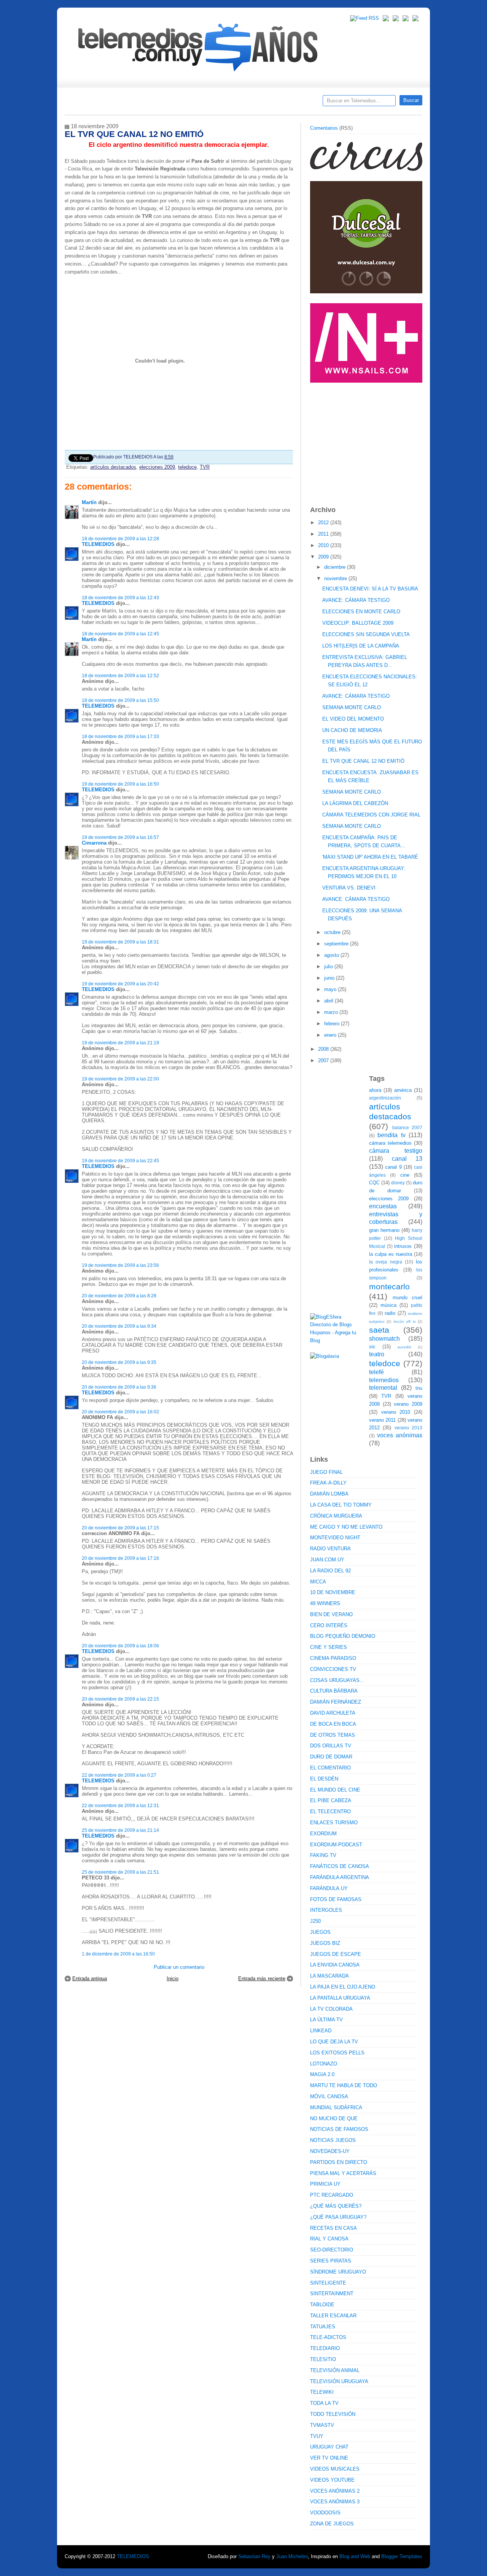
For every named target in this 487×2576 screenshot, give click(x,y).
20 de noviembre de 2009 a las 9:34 (119, 1326)
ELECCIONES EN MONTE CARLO (361, 612)
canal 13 (407, 1159)
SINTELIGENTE (328, 2283)
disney (398, 1183)
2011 (324, 534)
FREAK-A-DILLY (328, 1483)
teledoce (187, 467)
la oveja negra (386, 1262)
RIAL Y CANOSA (329, 2239)
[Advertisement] (367, 441)
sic (372, 1347)
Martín (89, 502)
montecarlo (389, 1286)
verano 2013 (408, 1428)
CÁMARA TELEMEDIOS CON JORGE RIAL (371, 815)
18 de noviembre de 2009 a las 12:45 (120, 634)
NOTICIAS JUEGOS (333, 2140)
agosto (332, 955)
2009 (324, 557)
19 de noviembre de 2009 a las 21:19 (120, 1043)
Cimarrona (94, 843)
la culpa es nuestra (391, 1254)
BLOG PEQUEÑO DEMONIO (343, 1636)
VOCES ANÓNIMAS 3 (335, 2502)
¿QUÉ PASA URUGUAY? (338, 2217)
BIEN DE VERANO (331, 1614)
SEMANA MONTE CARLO (352, 707)
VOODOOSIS (325, 2513)
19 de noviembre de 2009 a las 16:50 (120, 784)
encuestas (383, 1206)
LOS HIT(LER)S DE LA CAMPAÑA (361, 646)
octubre (333, 932)
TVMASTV (322, 2425)
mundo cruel (408, 1298)
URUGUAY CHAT (329, 2447)
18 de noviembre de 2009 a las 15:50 (120, 700)
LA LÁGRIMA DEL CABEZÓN (355, 803)
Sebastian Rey (254, 2556)
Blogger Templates (402, 2556)
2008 (324, 1049)
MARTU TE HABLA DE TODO (344, 2085)
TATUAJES (323, 2327)
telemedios (384, 1380)
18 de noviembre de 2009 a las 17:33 (120, 736)
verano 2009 (408, 1404)
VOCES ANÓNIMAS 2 (335, 2491)
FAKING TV (323, 1855)
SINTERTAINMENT (332, 2294)
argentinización (385, 1098)
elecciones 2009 (157, 467)
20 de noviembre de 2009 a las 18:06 (120, 1646)
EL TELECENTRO (330, 1811)
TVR (205, 467)
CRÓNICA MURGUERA (336, 1516)
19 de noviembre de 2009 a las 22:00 (120, 1079)
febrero (333, 1024)
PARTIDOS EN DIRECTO (339, 2162)
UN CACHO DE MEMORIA (352, 730)
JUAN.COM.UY (327, 1560)
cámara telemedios (390, 1143)
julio (329, 967)
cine (405, 1175)
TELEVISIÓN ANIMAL (335, 2370)
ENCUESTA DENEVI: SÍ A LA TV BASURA (370, 589)
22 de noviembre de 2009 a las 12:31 (120, 1805)
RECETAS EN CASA (333, 2228)
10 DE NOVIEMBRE (333, 1592)
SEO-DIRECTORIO (332, 2250)
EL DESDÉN (324, 1779)
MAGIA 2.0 (322, 2074)
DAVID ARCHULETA (333, 1713)
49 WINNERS (325, 1603)
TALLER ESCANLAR (333, 2316)
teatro (377, 1354)
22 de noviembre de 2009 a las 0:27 (119, 1775)
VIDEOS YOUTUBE (332, 2480)
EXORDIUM (323, 1834)
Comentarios (324, 128)
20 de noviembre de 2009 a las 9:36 (119, 1387)
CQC (374, 1183)
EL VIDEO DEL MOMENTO (353, 719)
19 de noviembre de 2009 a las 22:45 (120, 1161)
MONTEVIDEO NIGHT (335, 1538)
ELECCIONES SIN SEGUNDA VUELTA (366, 634)
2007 (324, 1060)
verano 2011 (382, 1420)
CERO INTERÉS (329, 1625)
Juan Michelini (292, 2556)
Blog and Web (355, 2556)
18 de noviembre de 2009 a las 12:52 (120, 675)
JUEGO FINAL (326, 1472)
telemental (383, 1388)
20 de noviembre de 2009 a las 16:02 (120, 1412)
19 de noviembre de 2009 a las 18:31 (120, 942)
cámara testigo (396, 1151)
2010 (324, 545)
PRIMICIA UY (325, 2184)
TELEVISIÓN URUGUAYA (339, 2381)
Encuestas (247, 103)
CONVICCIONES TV (333, 1669)
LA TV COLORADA (331, 2009)
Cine (214, 103)
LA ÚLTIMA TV (326, 2020)
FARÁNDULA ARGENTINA (340, 1877)
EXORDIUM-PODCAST (336, 1845)
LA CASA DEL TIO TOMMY (341, 1505)
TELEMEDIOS (98, 544)
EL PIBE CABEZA (331, 1800)
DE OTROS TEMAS (333, 1735)
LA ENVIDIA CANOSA (335, 1965)
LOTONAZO (324, 2064)
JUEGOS (320, 1932)
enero (331, 1035)
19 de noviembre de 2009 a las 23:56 (120, 1265)
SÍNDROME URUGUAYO (338, 2272)
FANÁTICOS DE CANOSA (340, 1866)
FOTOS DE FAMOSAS (336, 1899)
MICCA (318, 1582)
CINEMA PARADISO (333, 1658)
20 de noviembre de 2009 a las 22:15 (120, 1699)
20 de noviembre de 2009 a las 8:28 (119, 1296)
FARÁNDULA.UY (329, 1888)
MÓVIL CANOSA (329, 2096)
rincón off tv (405, 1321)
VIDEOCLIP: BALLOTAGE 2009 (358, 623)
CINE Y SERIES (329, 1647)
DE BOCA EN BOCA (333, 1724)
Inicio (173, 1979)
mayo (331, 989)
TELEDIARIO (325, 2348)
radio (390, 1313)
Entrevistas (162, 103)
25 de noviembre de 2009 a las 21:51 (120, 1872)
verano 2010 (396, 1412)
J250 (315, 1921)
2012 (324, 523)
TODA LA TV (324, 2403)
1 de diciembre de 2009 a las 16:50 (118, 1954)
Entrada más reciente (262, 1979)
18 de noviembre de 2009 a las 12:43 (120, 597)
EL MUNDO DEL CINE (335, 1790)
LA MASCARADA (329, 1976)
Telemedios (294, 103)
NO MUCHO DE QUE (334, 2119)
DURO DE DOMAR (331, 1757)
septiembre (337, 944)
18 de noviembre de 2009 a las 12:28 (120, 539)
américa (403, 1090)
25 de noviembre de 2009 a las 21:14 (120, 1830)
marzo (332, 1012)
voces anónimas (400, 1435)
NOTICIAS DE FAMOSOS (339, 2129)
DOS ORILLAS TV (331, 1746)
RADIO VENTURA (330, 1549)
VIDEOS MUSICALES (335, 2469)
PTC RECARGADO (332, 2195)
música (388, 1305)
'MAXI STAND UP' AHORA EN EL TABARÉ (370, 857)
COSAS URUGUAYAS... (337, 1680)
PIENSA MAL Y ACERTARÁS (343, 2173)
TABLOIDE (322, 2305)
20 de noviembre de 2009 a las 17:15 (120, 1528)
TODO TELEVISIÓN (333, 2414)
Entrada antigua (90, 1979)
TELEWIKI (322, 2392)
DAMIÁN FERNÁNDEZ (336, 1702)
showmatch (384, 1339)
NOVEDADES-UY (330, 2151)
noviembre (336, 578)
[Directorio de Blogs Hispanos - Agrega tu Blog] (337, 1341)
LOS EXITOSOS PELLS (337, 2053)
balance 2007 (407, 1127)
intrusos (403, 1246)
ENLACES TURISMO (334, 1823)
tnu (419, 1388)
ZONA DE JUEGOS (332, 2524)
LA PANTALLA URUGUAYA (340, 1998)
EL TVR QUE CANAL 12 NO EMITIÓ (363, 761)
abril (329, 1001)
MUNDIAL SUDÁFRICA (336, 2107)
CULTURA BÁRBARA (334, 1691)
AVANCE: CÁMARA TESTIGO (356, 600)
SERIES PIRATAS (331, 2261)
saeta (379, 1330)
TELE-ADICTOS (328, 2337)
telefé (376, 1372)
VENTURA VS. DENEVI (349, 888)
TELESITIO (323, 2359)
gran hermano (384, 1230)
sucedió (404, 1347)
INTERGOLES (326, 1910)
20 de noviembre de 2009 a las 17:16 (120, 1558)
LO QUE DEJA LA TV (334, 2042)
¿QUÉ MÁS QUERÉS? (336, 2206)
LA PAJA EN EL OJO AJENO (343, 1987)
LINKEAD (321, 2031)
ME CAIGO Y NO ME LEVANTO (346, 1527)
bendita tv (391, 1135)
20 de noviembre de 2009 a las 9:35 (119, 1362)
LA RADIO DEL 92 (330, 1571)
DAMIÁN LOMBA (329, 1494)
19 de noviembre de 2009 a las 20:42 (120, 984)
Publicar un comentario (179, 1967)
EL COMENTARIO (330, 1768)
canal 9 (393, 1167)
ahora (375, 1090)
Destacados (96, 103)
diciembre (336, 567)
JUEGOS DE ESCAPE (336, 1954)
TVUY (317, 2436)
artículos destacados (113, 467)
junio (330, 978)
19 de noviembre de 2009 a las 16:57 (120, 837)
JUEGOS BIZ (325, 1943)
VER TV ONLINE (329, 2458)
